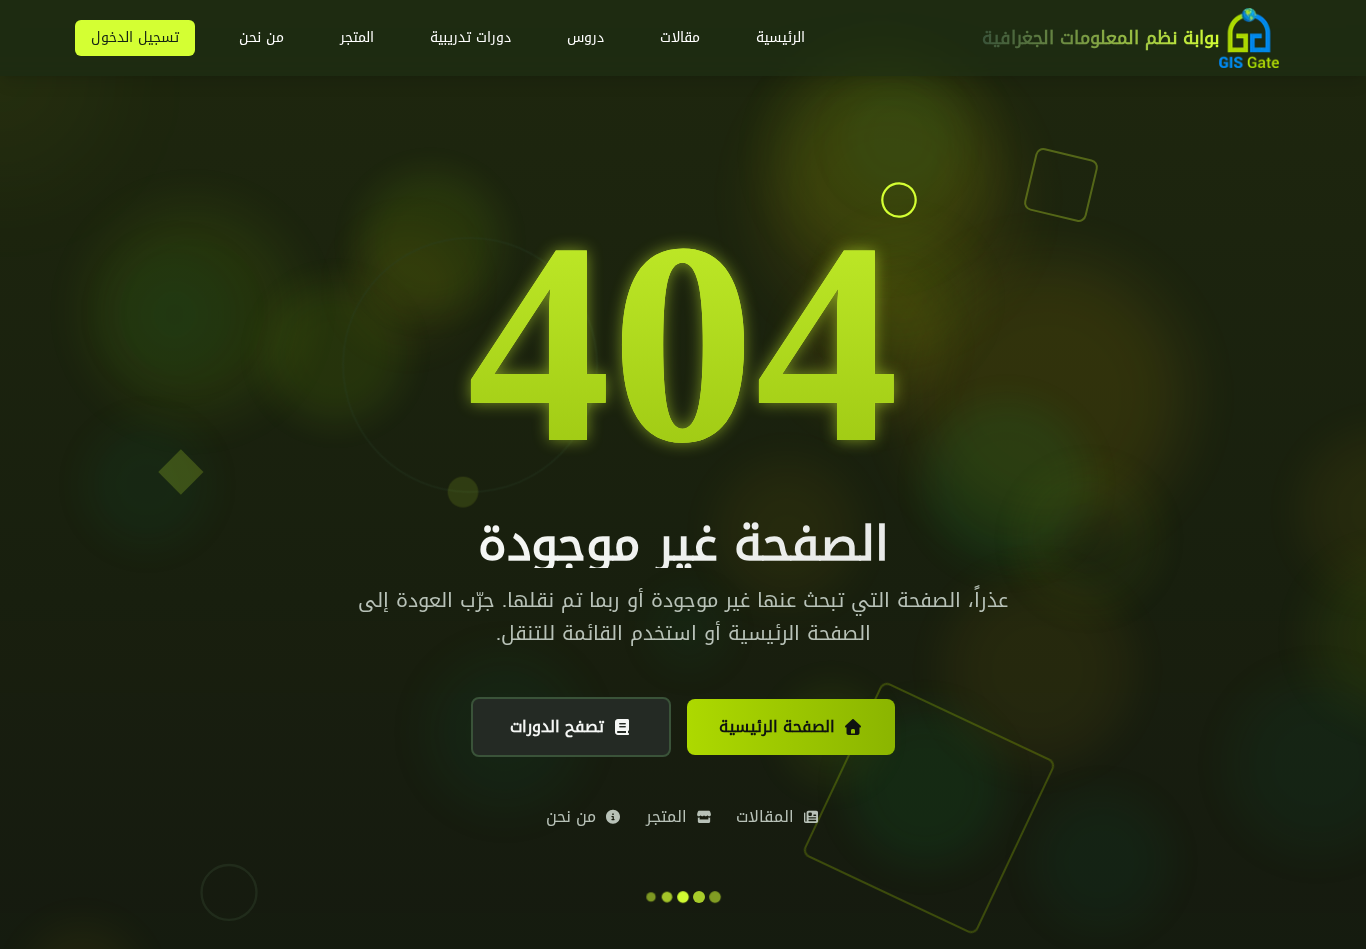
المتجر (357, 37)
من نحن (261, 37)
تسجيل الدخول (135, 37)
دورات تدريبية (470, 37)
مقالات (680, 37)
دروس (585, 37)
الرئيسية (780, 37)
